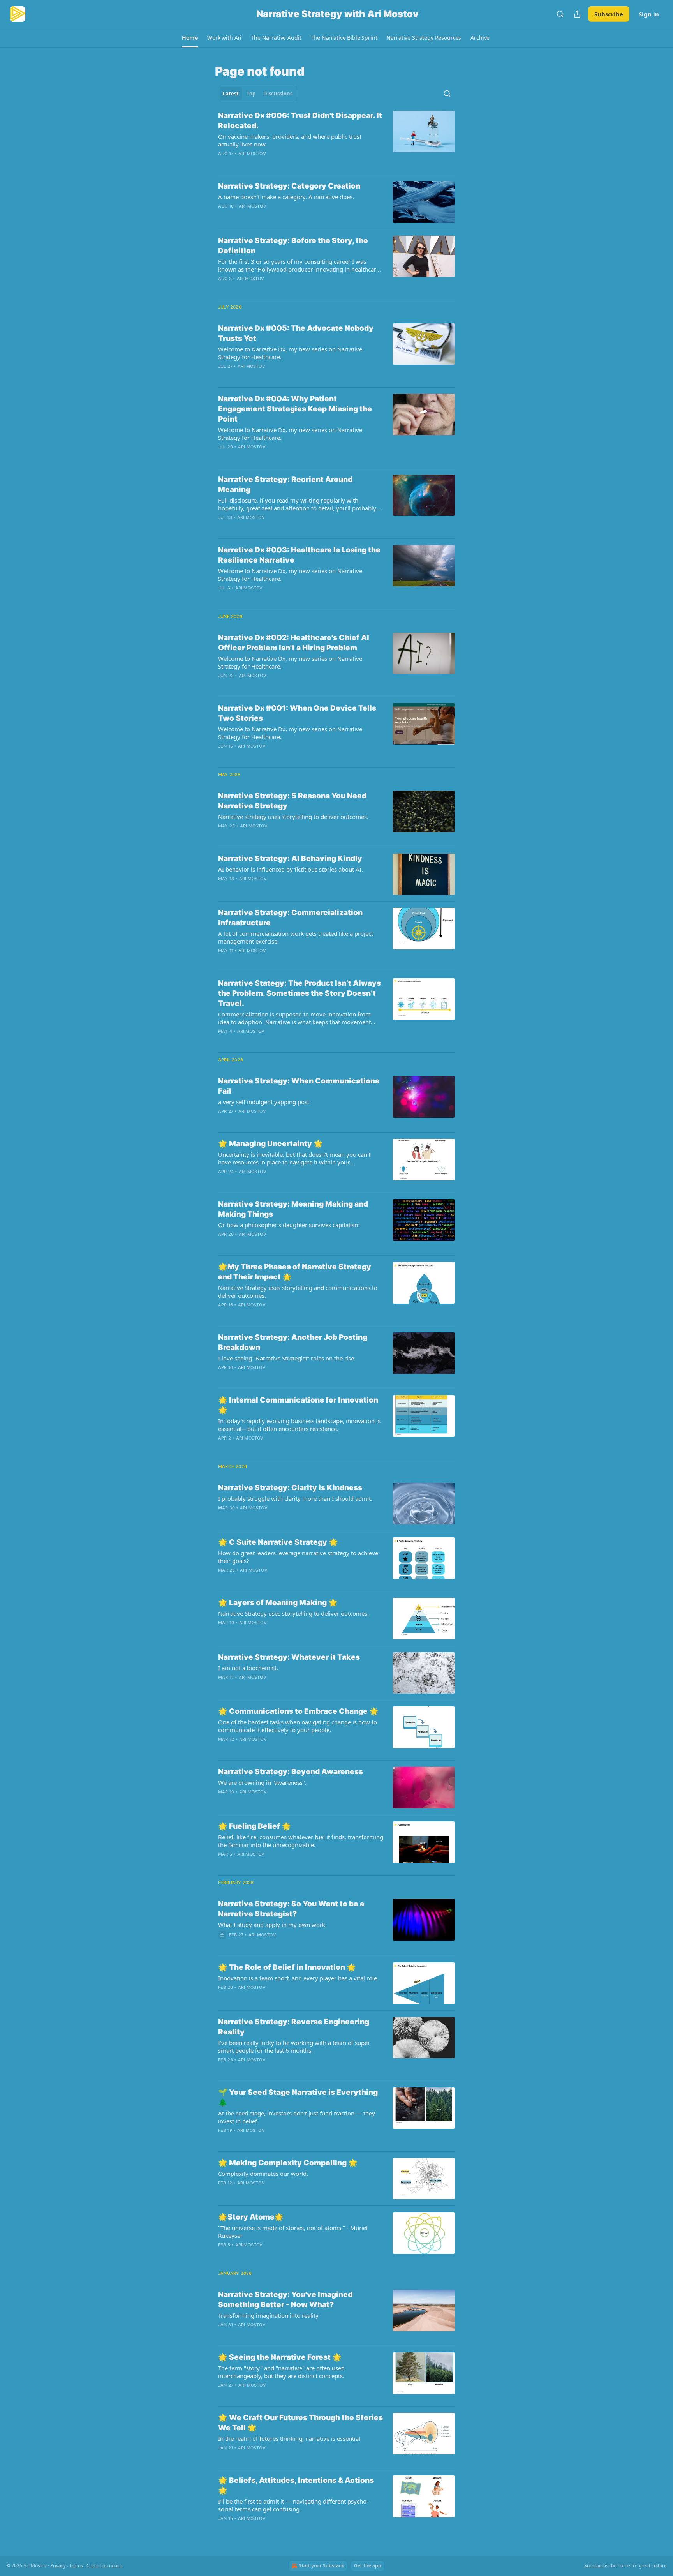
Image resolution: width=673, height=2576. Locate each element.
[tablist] (258, 94)
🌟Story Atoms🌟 (251, 2217)
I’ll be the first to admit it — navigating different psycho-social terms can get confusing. (293, 2505)
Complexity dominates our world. (263, 2174)
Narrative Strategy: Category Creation (289, 186)
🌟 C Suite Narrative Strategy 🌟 (278, 1542)
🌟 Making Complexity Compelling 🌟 (288, 2163)
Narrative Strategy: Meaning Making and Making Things (293, 1209)
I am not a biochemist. (248, 1668)
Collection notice (104, 2566)
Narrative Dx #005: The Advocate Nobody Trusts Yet (296, 333)
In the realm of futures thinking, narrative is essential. (290, 2438)
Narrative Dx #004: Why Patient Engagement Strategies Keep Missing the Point (295, 409)
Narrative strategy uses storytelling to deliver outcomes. (293, 817)
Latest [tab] (231, 94)
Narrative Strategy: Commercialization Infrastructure (290, 918)
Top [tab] (251, 94)
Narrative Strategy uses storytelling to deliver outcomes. (293, 1613)
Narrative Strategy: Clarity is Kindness (290, 1488)
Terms (76, 2566)
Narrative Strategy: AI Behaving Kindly (290, 858)
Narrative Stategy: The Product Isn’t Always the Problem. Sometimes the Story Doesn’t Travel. (300, 993)
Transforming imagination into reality (268, 2315)
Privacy (58, 2566)
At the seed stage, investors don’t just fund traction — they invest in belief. (297, 2117)
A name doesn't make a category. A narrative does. (286, 197)
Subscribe (609, 14)
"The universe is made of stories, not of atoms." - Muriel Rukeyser (293, 2232)
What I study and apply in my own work (272, 1925)
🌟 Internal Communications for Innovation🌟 (298, 1405)
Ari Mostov (252, 154)
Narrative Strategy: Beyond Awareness (291, 1772)
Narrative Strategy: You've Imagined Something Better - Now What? (285, 2300)
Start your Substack (321, 2566)
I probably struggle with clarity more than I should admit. (295, 1498)
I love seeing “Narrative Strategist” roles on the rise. (287, 1358)
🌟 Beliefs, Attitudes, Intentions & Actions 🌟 (296, 2485)
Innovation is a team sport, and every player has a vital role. (298, 1978)
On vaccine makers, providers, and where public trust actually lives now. (290, 140)
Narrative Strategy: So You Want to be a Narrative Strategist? (291, 1909)
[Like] (223, 289)
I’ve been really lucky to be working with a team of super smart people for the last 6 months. (294, 2047)
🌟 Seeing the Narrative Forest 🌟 (280, 2357)
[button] (190, 38)
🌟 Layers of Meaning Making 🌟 (278, 1603)
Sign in (649, 14)
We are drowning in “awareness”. (262, 1782)
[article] (336, 139)
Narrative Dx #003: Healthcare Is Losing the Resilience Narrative (299, 555)
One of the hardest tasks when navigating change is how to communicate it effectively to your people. (298, 1726)
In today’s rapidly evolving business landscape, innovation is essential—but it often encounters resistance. (299, 1425)
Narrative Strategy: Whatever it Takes (289, 1657)
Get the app (368, 2566)
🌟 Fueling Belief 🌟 (255, 1826)
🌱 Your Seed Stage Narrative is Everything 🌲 (298, 2097)
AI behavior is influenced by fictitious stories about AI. (291, 869)
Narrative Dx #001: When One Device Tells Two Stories (297, 713)
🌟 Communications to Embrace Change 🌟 (298, 1711)
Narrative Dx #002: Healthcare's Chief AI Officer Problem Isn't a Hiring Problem (294, 643)
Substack (594, 2566)
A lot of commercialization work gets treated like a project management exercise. (296, 937)
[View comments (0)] (278, 164)
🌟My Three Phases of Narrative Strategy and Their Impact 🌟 (295, 1272)
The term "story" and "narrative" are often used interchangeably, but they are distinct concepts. (281, 2372)
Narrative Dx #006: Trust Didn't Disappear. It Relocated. (300, 121)
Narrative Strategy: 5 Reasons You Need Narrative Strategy (292, 801)
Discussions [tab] (278, 94)
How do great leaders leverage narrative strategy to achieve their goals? (298, 1557)
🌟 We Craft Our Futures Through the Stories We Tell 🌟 (300, 2423)
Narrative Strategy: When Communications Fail (299, 1086)
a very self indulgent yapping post (264, 1102)
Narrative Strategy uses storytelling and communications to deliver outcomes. (298, 1292)
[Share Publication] (577, 14)
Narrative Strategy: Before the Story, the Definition (293, 246)
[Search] (560, 14)
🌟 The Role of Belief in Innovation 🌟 (287, 1967)
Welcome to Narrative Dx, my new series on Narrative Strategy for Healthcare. (290, 353)
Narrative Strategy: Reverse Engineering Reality (294, 2027)
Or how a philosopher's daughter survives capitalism (289, 1225)
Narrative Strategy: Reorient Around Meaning (285, 484)
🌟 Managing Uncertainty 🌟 (270, 1144)
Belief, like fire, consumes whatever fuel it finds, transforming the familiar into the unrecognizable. (301, 1841)
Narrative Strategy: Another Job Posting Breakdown (293, 1342)
